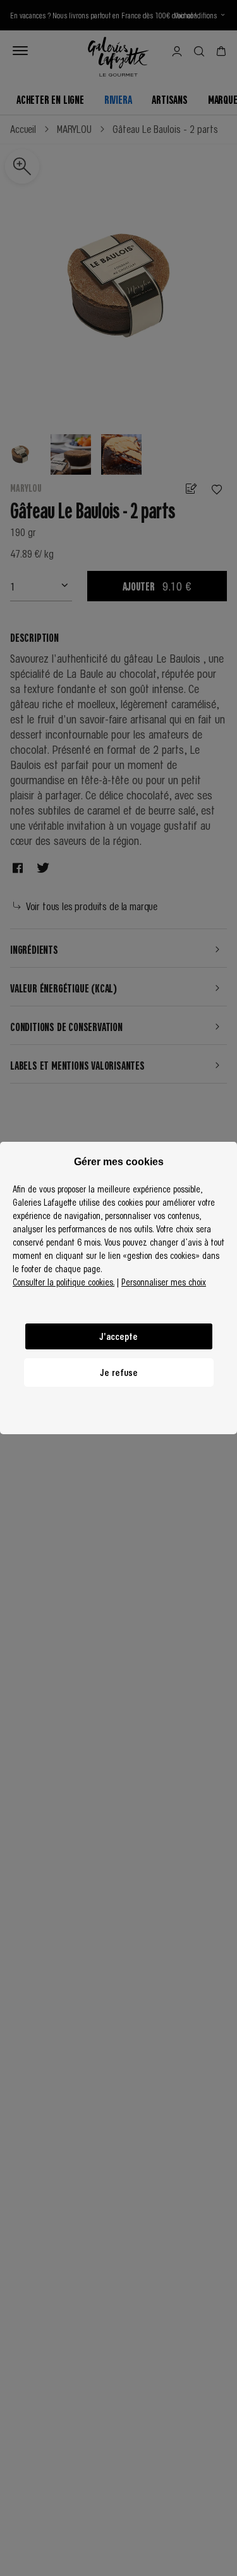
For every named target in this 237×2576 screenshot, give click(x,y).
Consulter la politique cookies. (64, 1282)
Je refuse (119, 1372)
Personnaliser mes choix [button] (164, 1282)
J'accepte (118, 1336)
